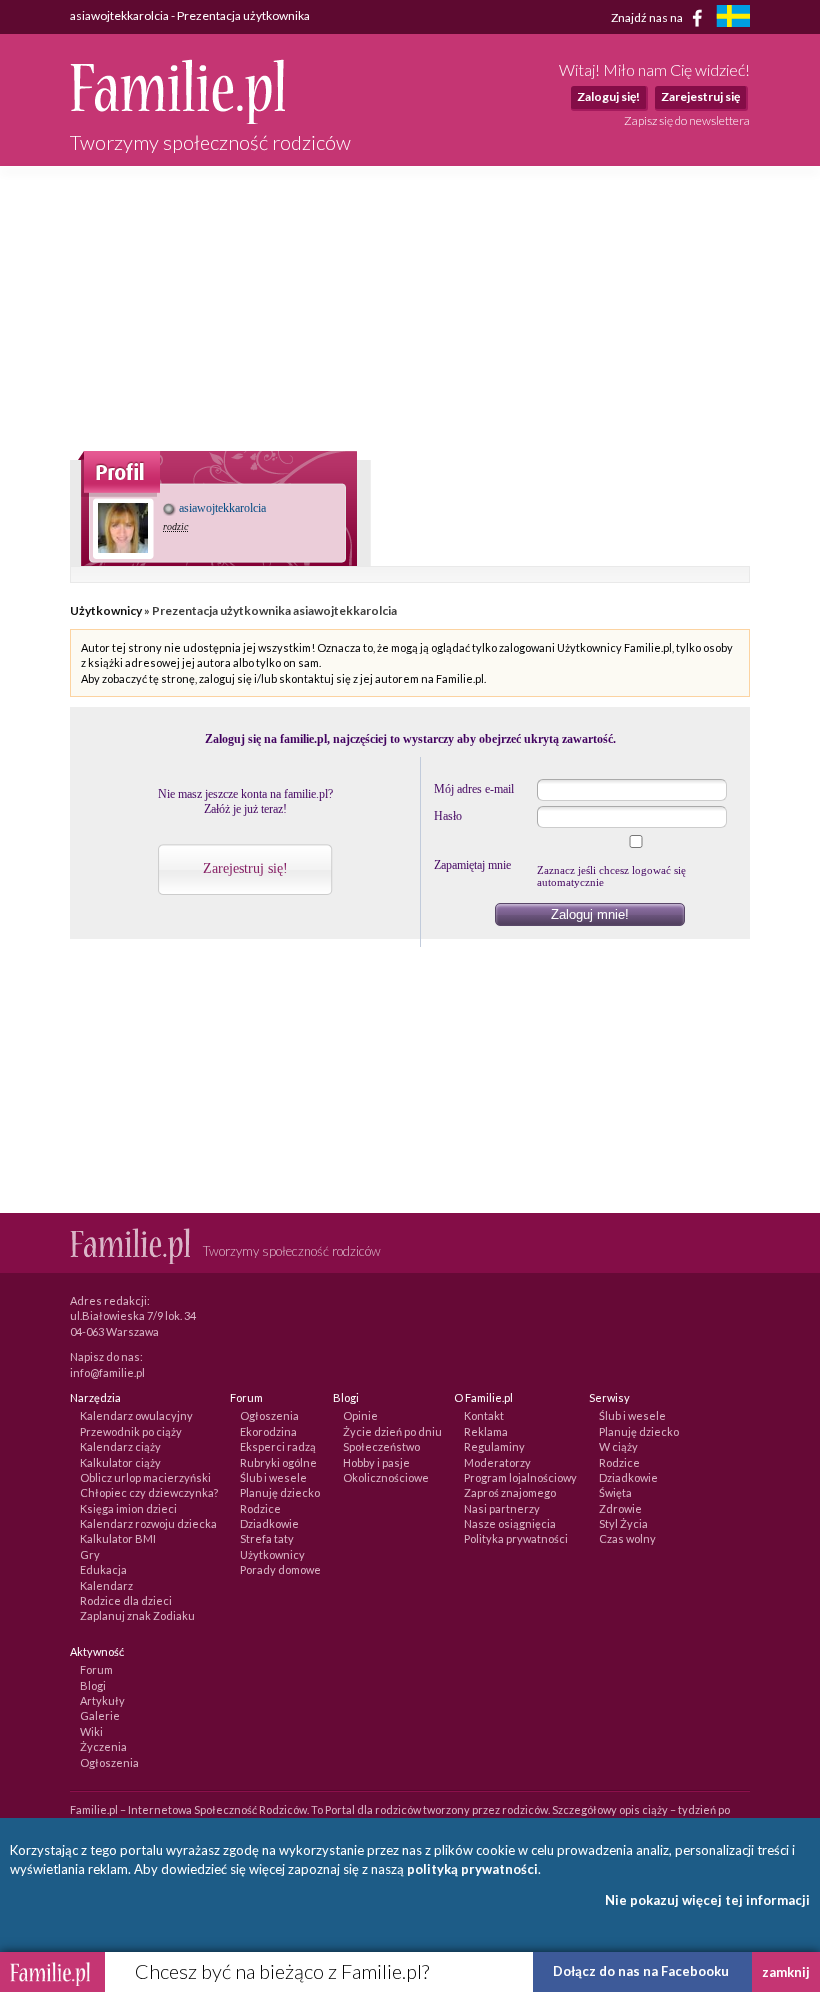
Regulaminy (494, 1446)
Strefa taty (267, 1538)
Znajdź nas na (648, 16)
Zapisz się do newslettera (687, 120)
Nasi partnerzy (502, 1508)
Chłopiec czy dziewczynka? (149, 1492)
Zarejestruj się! (245, 868)
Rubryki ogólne (278, 1462)
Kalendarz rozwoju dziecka (148, 1523)
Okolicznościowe (386, 1477)
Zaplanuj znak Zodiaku (137, 1615)
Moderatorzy (497, 1462)
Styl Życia (623, 1523)
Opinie (360, 1415)
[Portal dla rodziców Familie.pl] (177, 119)
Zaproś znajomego (510, 1492)
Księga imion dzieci (128, 1508)
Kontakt (484, 1415)
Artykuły (102, 1700)
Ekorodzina (268, 1431)
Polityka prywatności (516, 1538)
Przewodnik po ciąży (131, 1431)
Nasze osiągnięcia (510, 1523)
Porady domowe (280, 1569)
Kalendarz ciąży (120, 1446)
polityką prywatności (472, 1869)
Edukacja (103, 1569)
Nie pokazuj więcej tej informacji (707, 1900)
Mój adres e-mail (474, 789)
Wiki (91, 1731)
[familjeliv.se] (733, 18)
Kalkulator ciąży (120, 1462)
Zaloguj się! (608, 96)
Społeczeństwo (381, 1446)
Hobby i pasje (376, 1462)
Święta (615, 1492)
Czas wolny (627, 1538)
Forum (96, 1669)
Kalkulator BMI (118, 1538)
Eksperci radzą (278, 1446)
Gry (90, 1554)
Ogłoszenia (269, 1415)
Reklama (486, 1431)
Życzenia (103, 1746)
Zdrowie (620, 1508)
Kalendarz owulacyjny (136, 1415)
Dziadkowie (269, 1523)
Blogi (93, 1685)
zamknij (786, 1972)
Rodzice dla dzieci (126, 1600)
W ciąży (618, 1446)
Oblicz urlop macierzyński (145, 1477)
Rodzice (260, 1508)
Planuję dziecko (280, 1492)
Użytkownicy (106, 610)
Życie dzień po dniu (392, 1431)
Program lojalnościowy (520, 1477)
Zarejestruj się (700, 96)
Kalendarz (106, 1585)
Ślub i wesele (273, 1477)
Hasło (448, 816)
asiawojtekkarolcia (221, 508)
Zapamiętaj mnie (472, 865)
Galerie (100, 1715)
